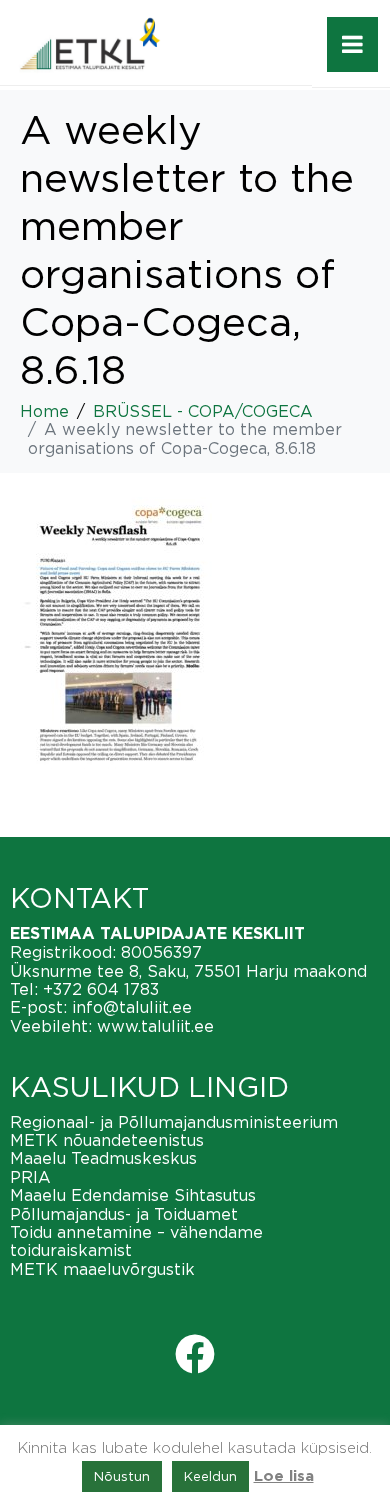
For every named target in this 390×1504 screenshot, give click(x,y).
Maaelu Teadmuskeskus (103, 1158)
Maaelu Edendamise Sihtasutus (133, 1195)
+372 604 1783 (101, 989)
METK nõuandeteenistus (107, 1140)
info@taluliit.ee (132, 1007)
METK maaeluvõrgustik (102, 1269)
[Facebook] (195, 1354)
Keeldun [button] (210, 1476)
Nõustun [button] (122, 1476)
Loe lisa (284, 1476)
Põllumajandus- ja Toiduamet (124, 1214)
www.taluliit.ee (155, 1026)
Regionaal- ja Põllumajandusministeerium (174, 1122)
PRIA (30, 1177)
